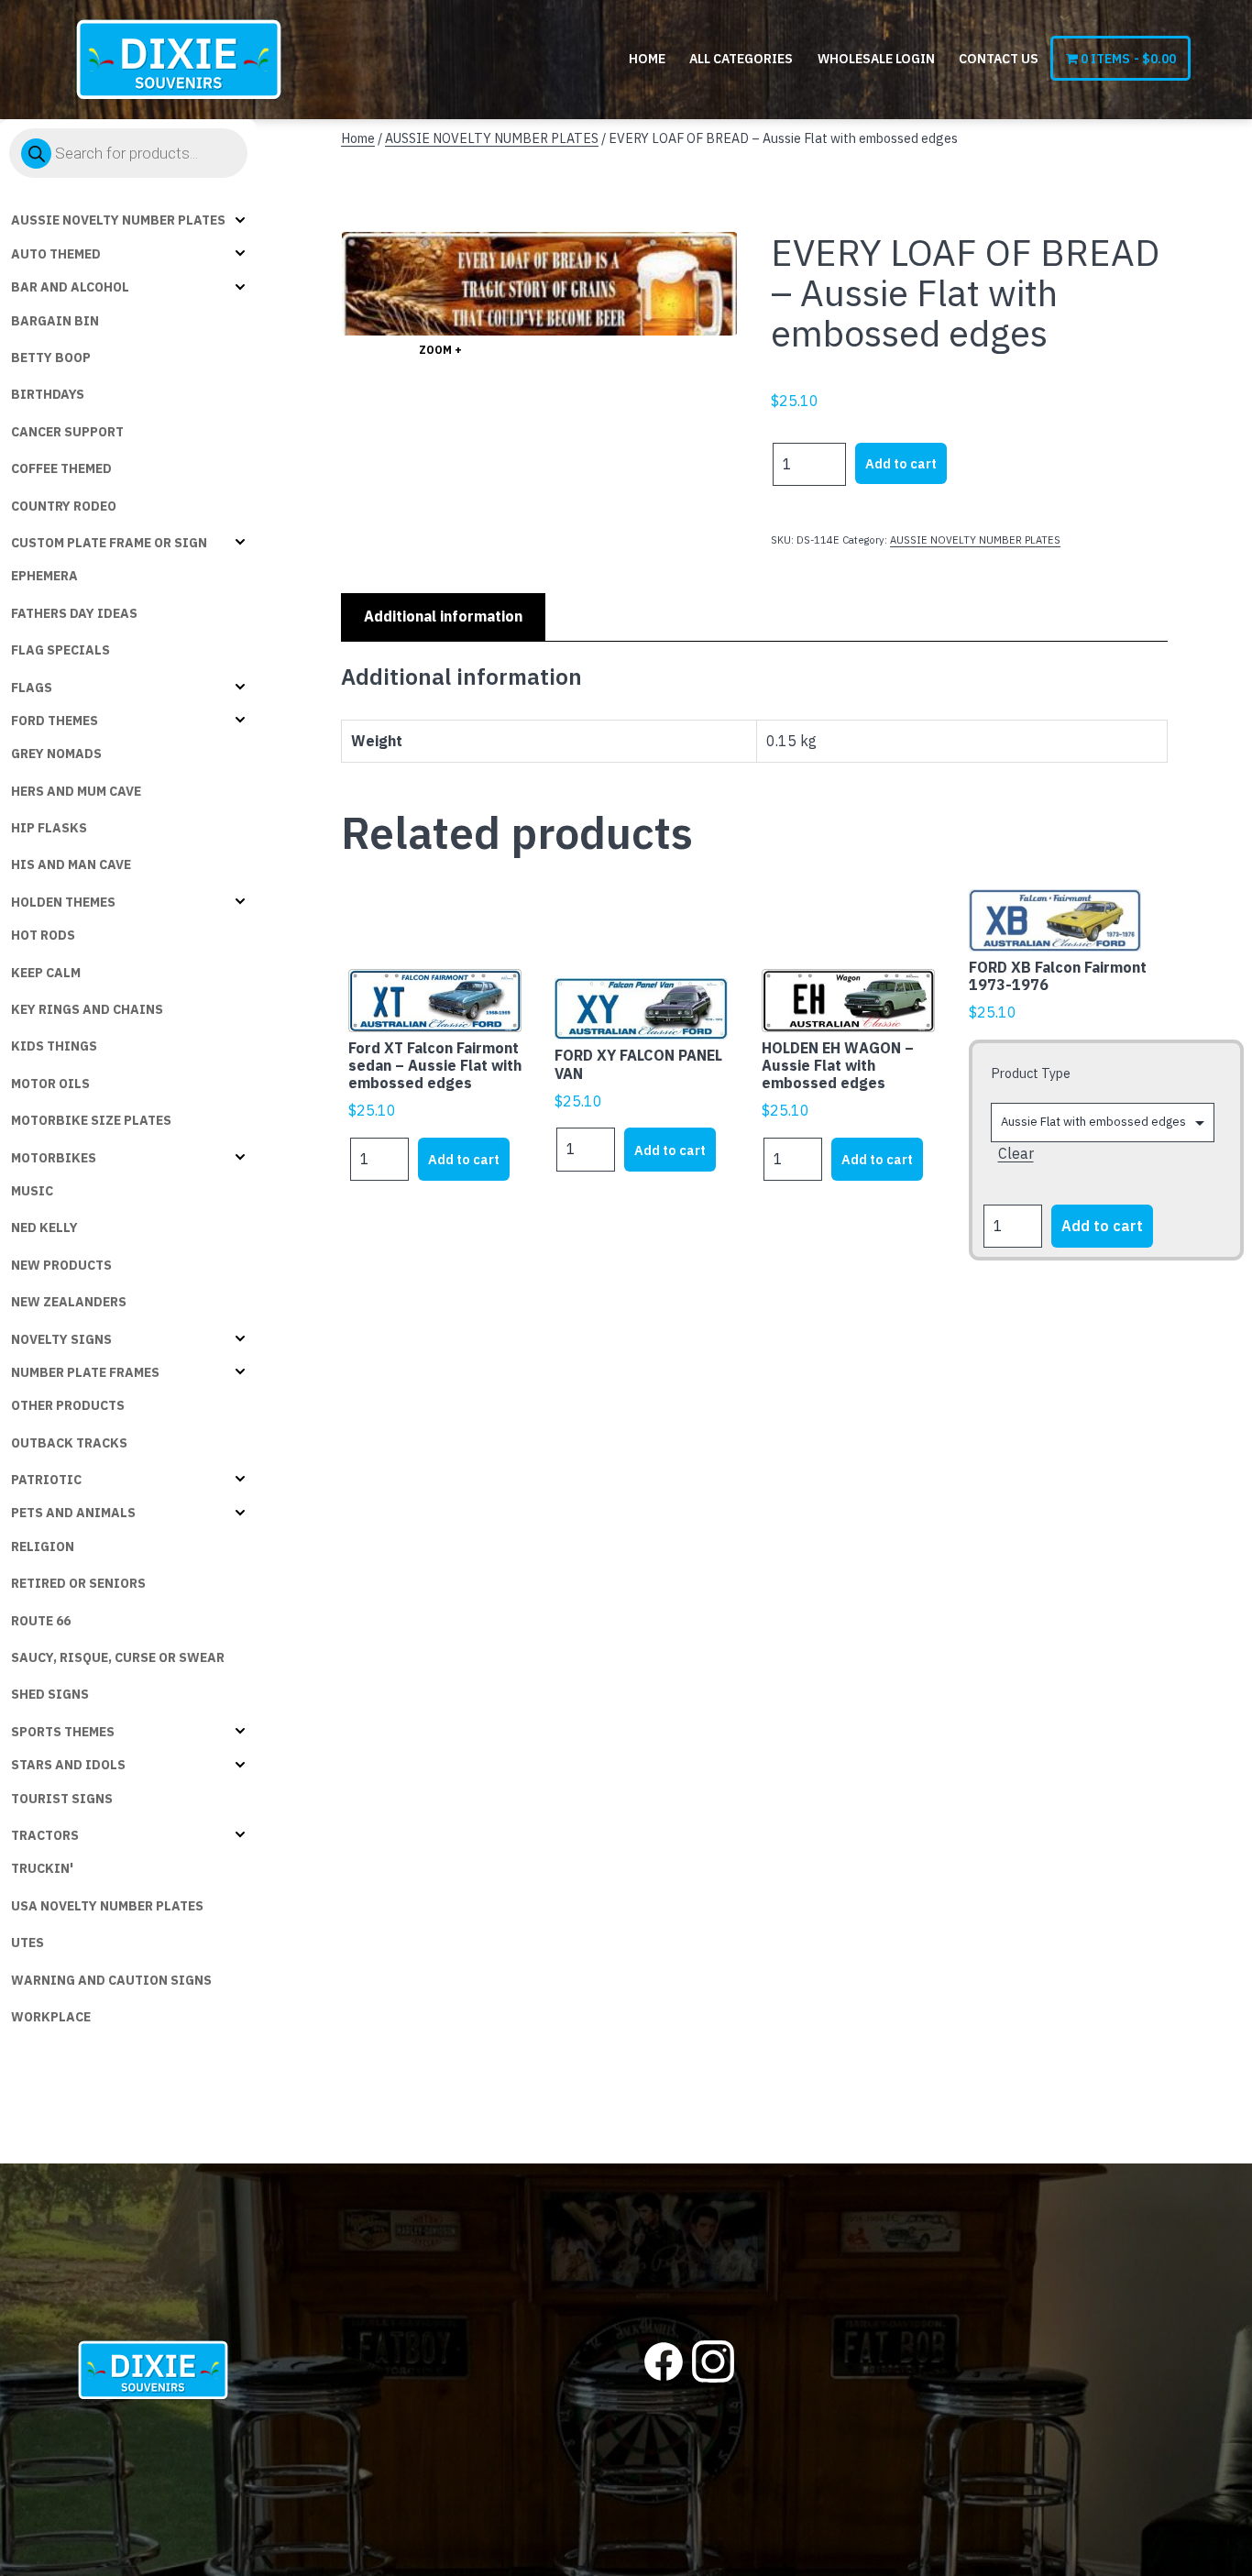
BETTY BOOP (51, 358)
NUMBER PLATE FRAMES (85, 1372)
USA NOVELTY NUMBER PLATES (107, 1906)
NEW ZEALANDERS (69, 1302)
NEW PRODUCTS (61, 1265)
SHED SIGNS (50, 1694)
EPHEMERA (44, 576)
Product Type (1031, 1073)
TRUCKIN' (42, 1868)
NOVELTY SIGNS (61, 1339)
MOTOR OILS (50, 1084)
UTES (27, 1943)
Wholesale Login (876, 59)
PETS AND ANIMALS (73, 1513)
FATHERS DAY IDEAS (74, 613)
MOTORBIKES (54, 1158)
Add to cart (901, 463)
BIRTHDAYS (48, 394)
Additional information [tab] (443, 616)
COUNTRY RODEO (64, 506)
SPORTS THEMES (63, 1732)
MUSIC (32, 1191)
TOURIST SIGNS (62, 1799)
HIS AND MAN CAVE (71, 864)
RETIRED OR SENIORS (78, 1583)
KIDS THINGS (54, 1046)
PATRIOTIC (46, 1480)
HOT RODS (43, 935)
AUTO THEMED (56, 254)
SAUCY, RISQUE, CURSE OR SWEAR (118, 1657)
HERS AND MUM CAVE (76, 791)
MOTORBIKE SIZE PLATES (91, 1120)
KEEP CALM (46, 973)
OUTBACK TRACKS (69, 1443)
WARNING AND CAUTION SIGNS (111, 1980)
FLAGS (32, 688)
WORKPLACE (51, 2017)
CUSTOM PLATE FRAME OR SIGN (109, 543)
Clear (1016, 1153)
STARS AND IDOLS (68, 1765)
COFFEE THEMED (61, 468)
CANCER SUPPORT (67, 432)
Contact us (999, 59)
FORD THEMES (55, 721)
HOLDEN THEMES (63, 902)
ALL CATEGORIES (741, 59)
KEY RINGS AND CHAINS (87, 1009)
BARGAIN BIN (55, 321)
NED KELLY (44, 1227)
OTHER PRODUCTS (68, 1405)
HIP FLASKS (49, 828)
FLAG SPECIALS (60, 650)
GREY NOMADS (56, 754)
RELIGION (43, 1547)
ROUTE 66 (41, 1621)
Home (647, 59)
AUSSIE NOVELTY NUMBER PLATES (118, 220)
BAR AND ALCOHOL (70, 287)
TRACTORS (45, 1835)
